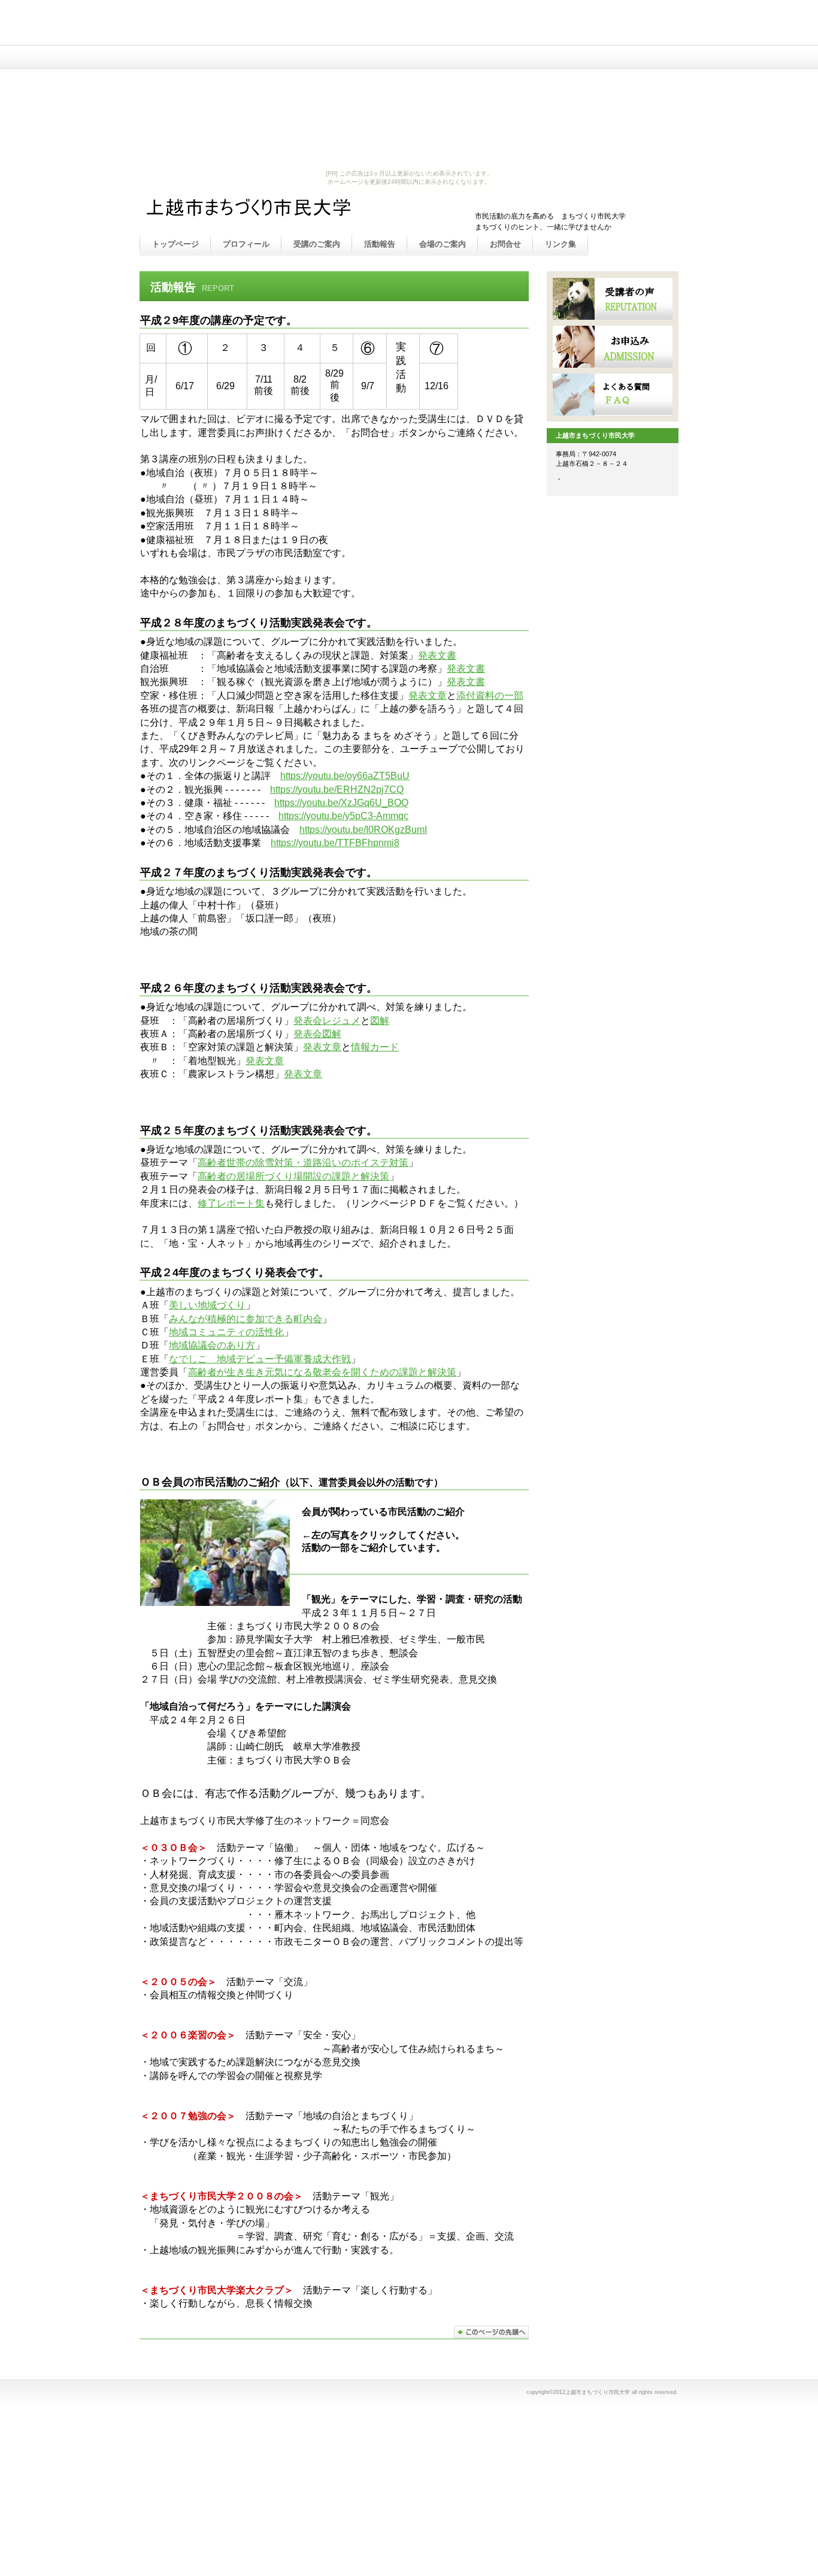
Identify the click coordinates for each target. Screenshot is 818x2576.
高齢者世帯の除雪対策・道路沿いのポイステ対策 (303, 1163)
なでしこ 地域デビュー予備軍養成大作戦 (260, 1359)
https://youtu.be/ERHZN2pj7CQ (337, 790)
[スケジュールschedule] (613, 299)
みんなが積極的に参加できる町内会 (246, 1319)
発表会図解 (317, 1034)
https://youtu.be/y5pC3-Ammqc (343, 816)
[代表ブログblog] (613, 395)
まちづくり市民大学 (265, 211)
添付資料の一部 (490, 695)
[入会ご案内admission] (613, 347)
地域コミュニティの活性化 (226, 1332)
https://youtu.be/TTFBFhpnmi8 (335, 843)
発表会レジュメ (327, 1021)
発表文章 (428, 695)
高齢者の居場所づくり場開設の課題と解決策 (293, 1176)
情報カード (375, 1047)
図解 (380, 1021)
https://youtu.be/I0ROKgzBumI (363, 830)
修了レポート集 (231, 1203)
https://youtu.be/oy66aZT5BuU (345, 776)
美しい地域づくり (207, 1305)
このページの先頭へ (491, 2332)
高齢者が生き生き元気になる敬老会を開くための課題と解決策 (322, 1372)
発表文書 (437, 655)
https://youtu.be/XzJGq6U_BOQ (341, 803)
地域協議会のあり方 (212, 1345)
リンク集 (561, 244)
